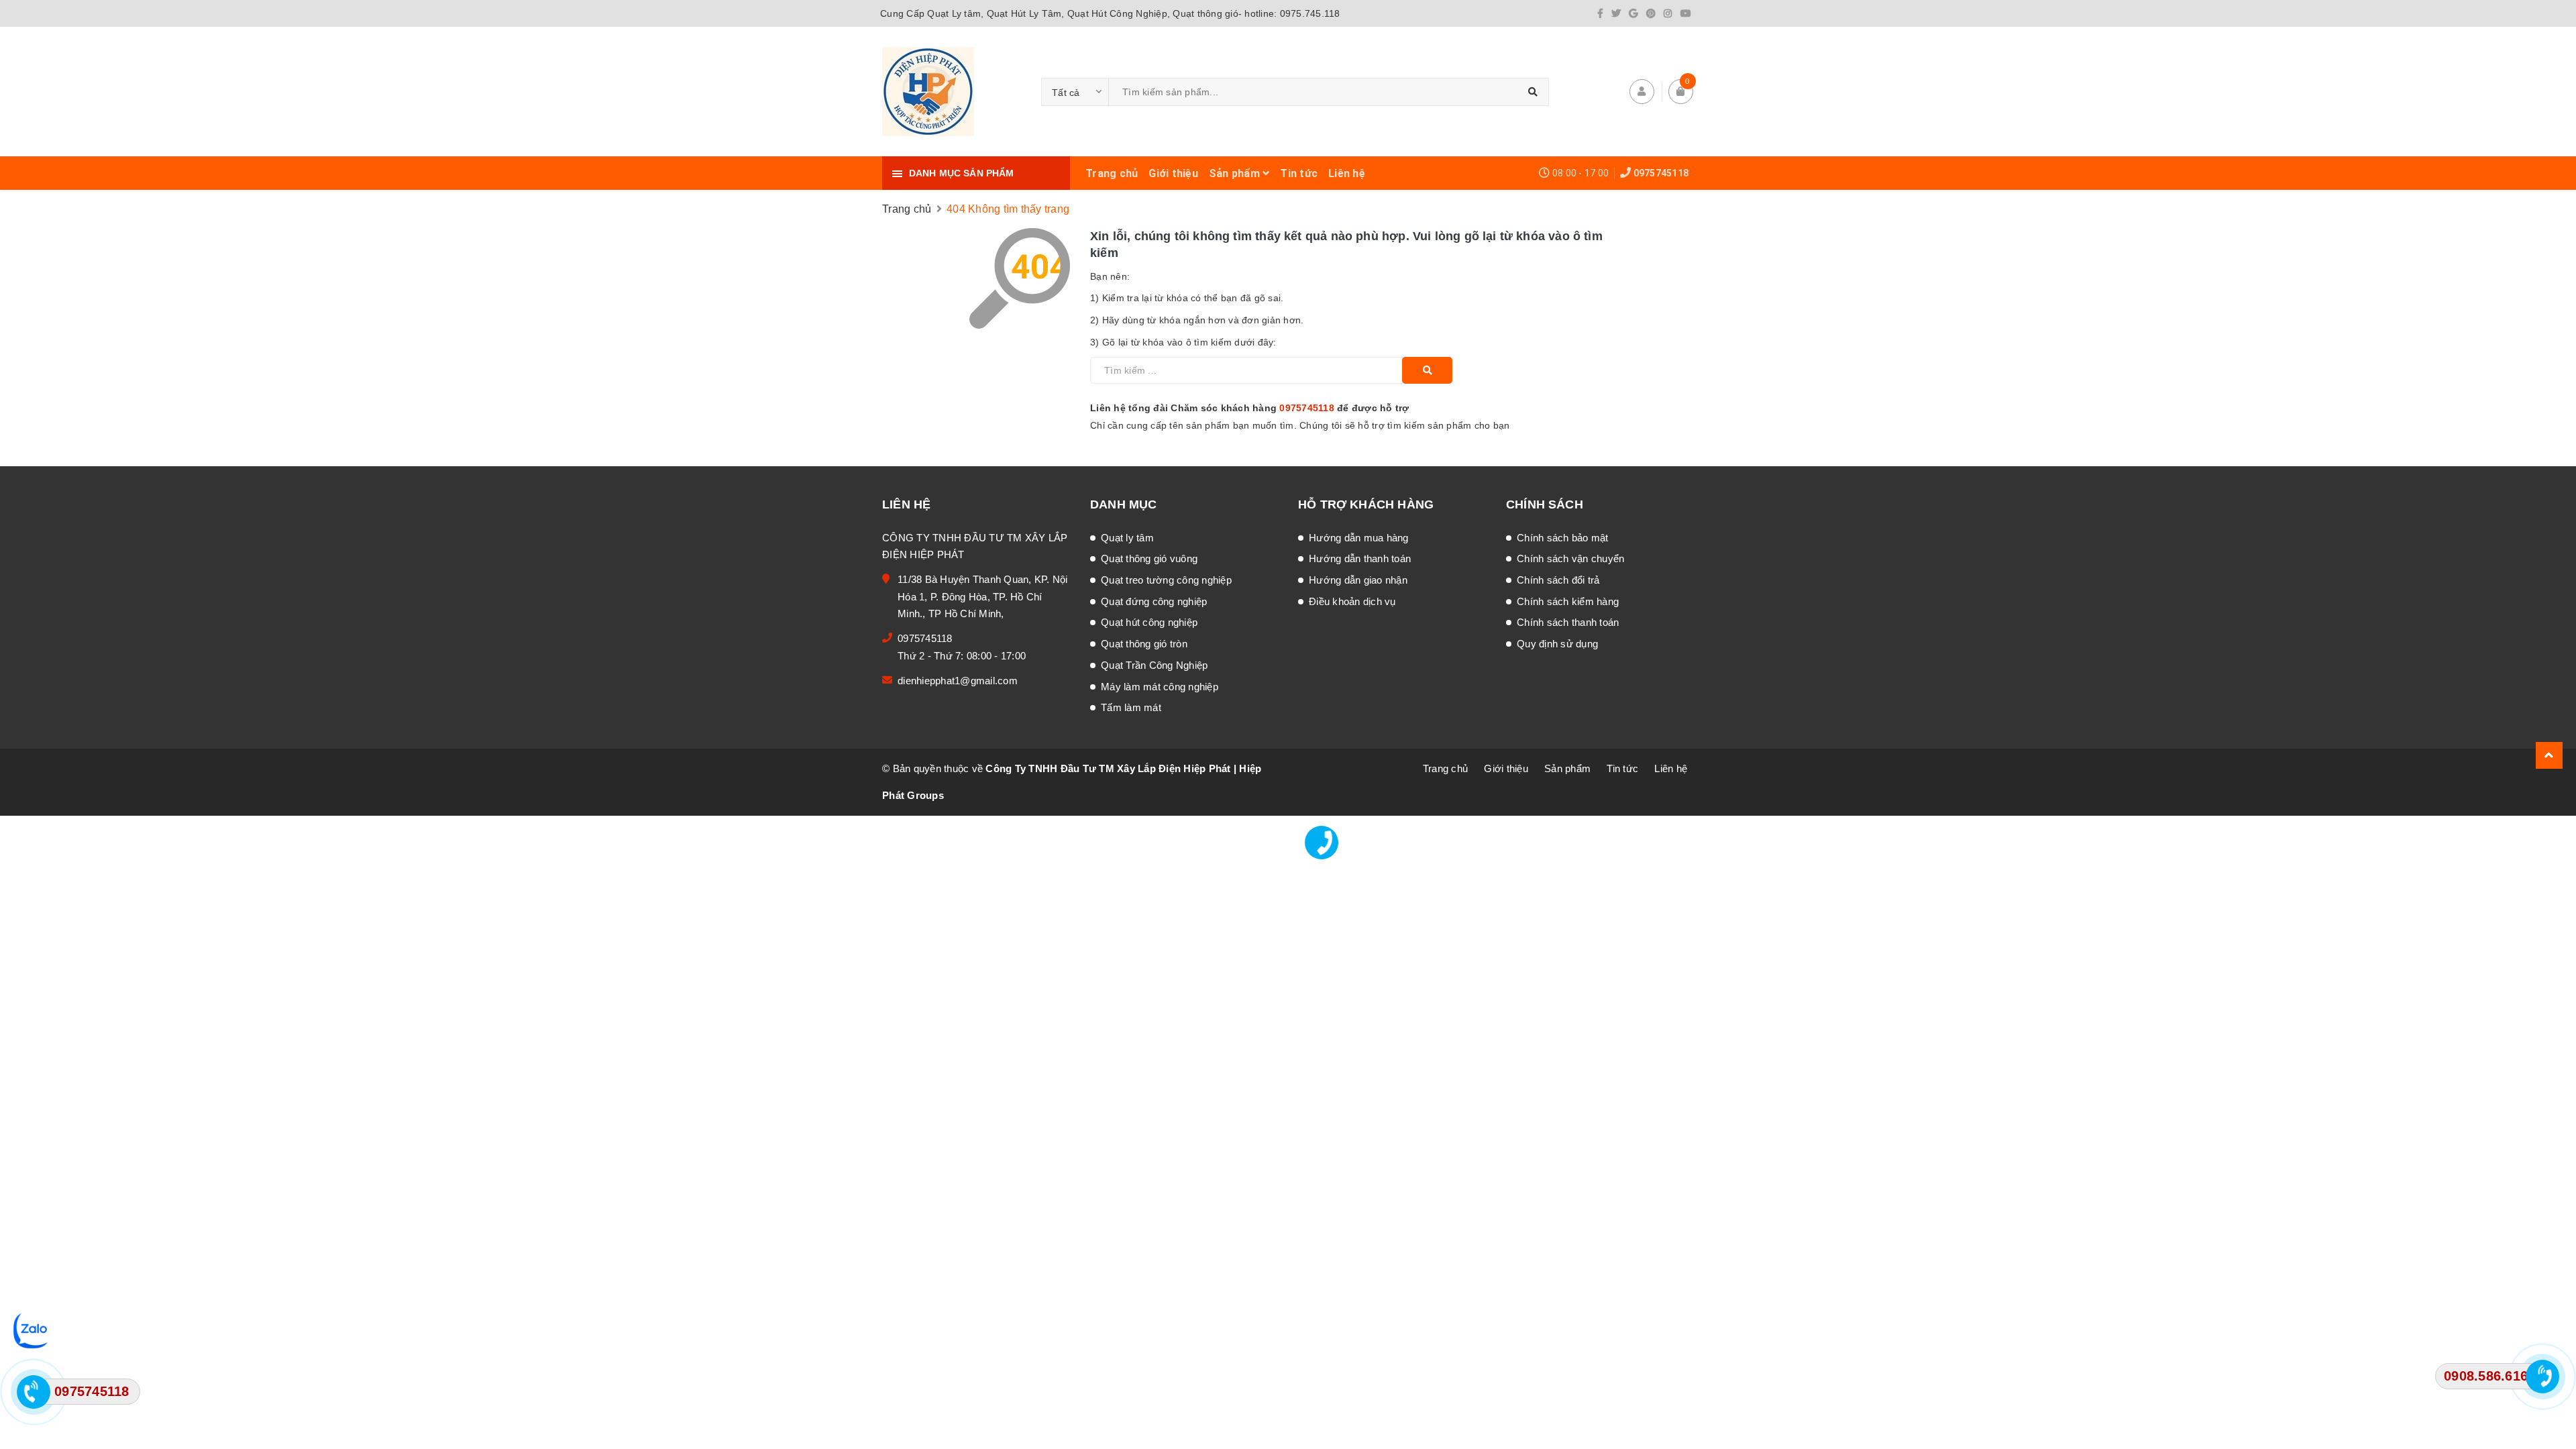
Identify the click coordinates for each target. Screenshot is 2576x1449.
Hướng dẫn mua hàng (1359, 538)
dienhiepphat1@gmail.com (958, 681)
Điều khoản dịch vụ (1352, 601)
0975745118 (1661, 173)
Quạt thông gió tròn (1144, 644)
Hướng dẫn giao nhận (1358, 580)
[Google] (1633, 13)
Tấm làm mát (1131, 707)
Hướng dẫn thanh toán (1360, 558)
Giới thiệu (1173, 173)
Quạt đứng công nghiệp (1154, 601)
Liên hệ (1347, 173)
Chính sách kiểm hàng (1568, 601)
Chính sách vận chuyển (1570, 558)
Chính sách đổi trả (1558, 580)
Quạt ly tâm (1127, 538)
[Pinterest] (1651, 13)
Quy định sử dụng (1557, 644)
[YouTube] (1686, 13)
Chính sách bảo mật (1563, 538)
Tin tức (1299, 173)
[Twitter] (1616, 13)
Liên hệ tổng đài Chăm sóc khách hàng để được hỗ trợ (1250, 408)
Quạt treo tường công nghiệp (1166, 580)
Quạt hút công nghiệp (1149, 622)
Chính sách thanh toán (1568, 622)
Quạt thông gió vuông (1149, 558)
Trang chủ (1112, 173)
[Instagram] (1668, 13)
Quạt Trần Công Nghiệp (1154, 665)
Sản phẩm (1236, 173)
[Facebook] (1600, 13)
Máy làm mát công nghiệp (1160, 687)
